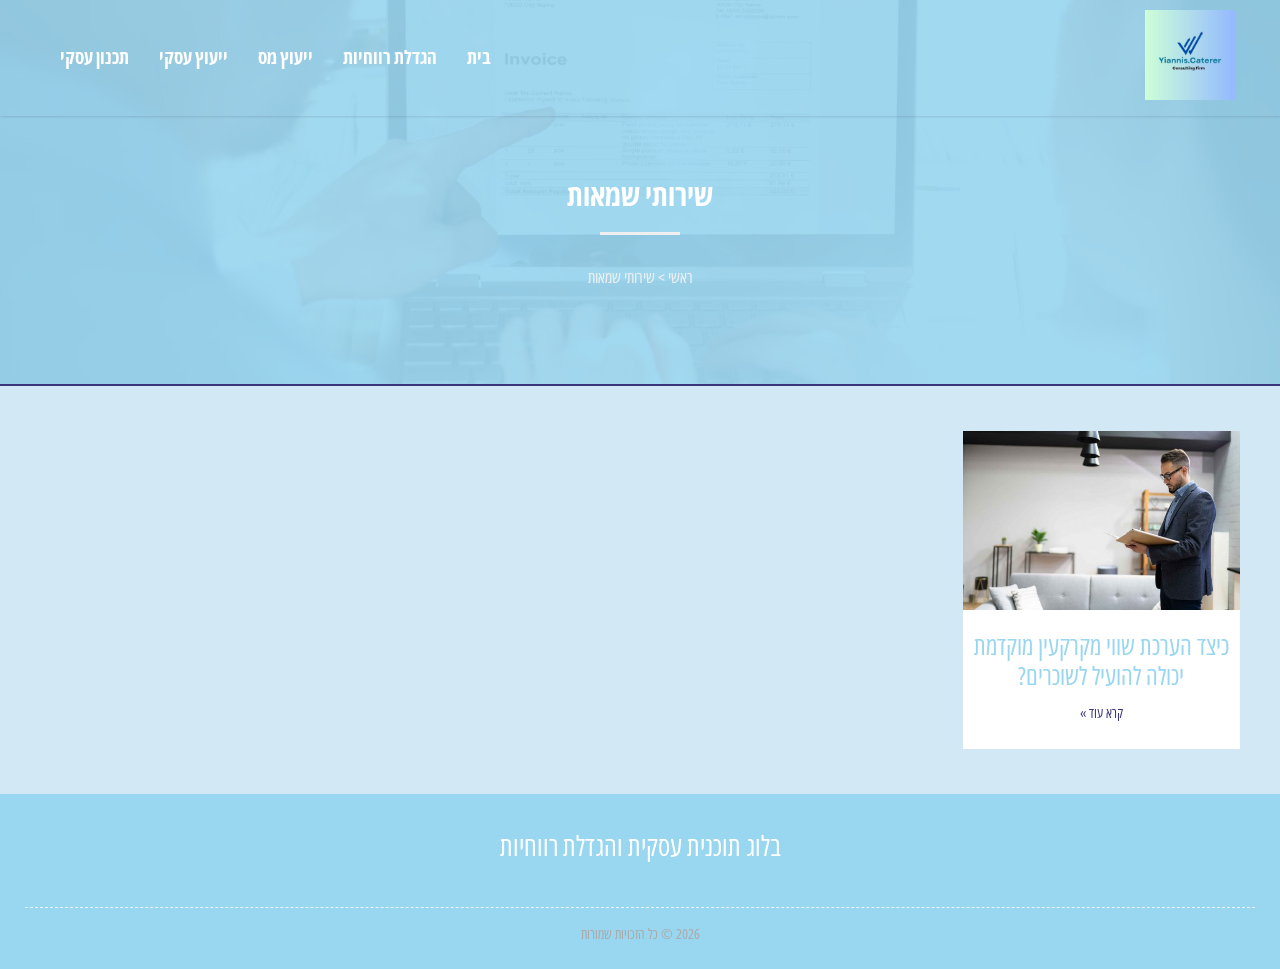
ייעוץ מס (285, 57)
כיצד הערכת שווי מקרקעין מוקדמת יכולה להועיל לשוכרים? (1101, 660)
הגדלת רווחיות (390, 57)
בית (479, 57)
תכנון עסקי (94, 57)
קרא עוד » (1101, 712)
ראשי (680, 277)
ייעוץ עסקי (193, 57)
